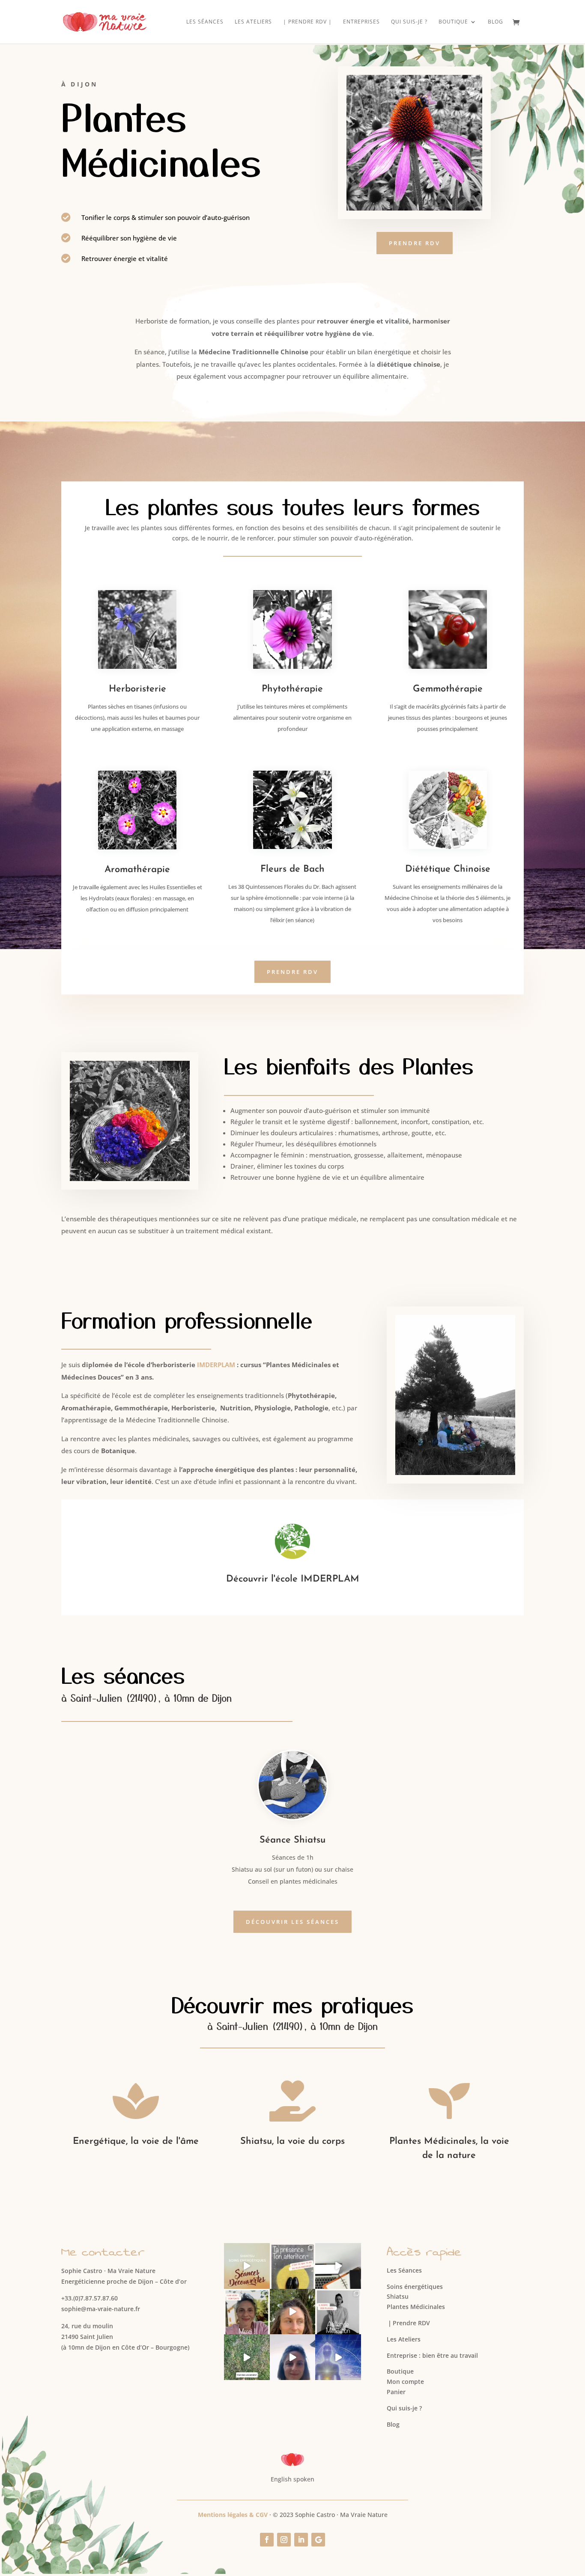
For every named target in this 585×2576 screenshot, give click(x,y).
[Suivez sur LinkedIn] (301, 2540)
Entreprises (361, 22)
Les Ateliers (253, 22)
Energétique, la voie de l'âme (136, 2141)
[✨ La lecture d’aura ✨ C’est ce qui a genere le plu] (338, 2357)
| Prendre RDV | (307, 22)
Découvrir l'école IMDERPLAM (293, 1579)
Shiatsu (398, 2296)
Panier (396, 2392)
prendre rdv (415, 243)
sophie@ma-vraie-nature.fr (101, 2309)
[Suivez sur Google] (318, 2540)
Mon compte (405, 2382)
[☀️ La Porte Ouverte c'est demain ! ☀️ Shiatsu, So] (293, 2312)
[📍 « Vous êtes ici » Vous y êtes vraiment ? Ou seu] (293, 2266)
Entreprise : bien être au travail (432, 2355)
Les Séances (205, 22)
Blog (495, 22)
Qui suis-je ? (409, 22)
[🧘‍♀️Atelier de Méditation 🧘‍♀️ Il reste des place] (338, 2312)
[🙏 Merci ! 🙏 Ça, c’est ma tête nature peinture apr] (247, 2312)
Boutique (400, 2371)
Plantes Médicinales (416, 2307)
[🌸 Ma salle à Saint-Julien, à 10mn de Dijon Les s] (293, 2357)
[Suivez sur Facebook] (267, 2540)
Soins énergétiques (415, 2287)
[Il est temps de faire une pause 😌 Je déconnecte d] (338, 2266)
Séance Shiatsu (292, 1840)
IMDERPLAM (216, 1365)
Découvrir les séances (292, 1922)
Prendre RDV (408, 2323)
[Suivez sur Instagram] (284, 2540)
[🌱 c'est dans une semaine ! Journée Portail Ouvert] (247, 2357)
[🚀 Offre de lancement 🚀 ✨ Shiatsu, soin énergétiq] (247, 2266)
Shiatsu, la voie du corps (292, 2141)
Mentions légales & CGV (233, 2515)
